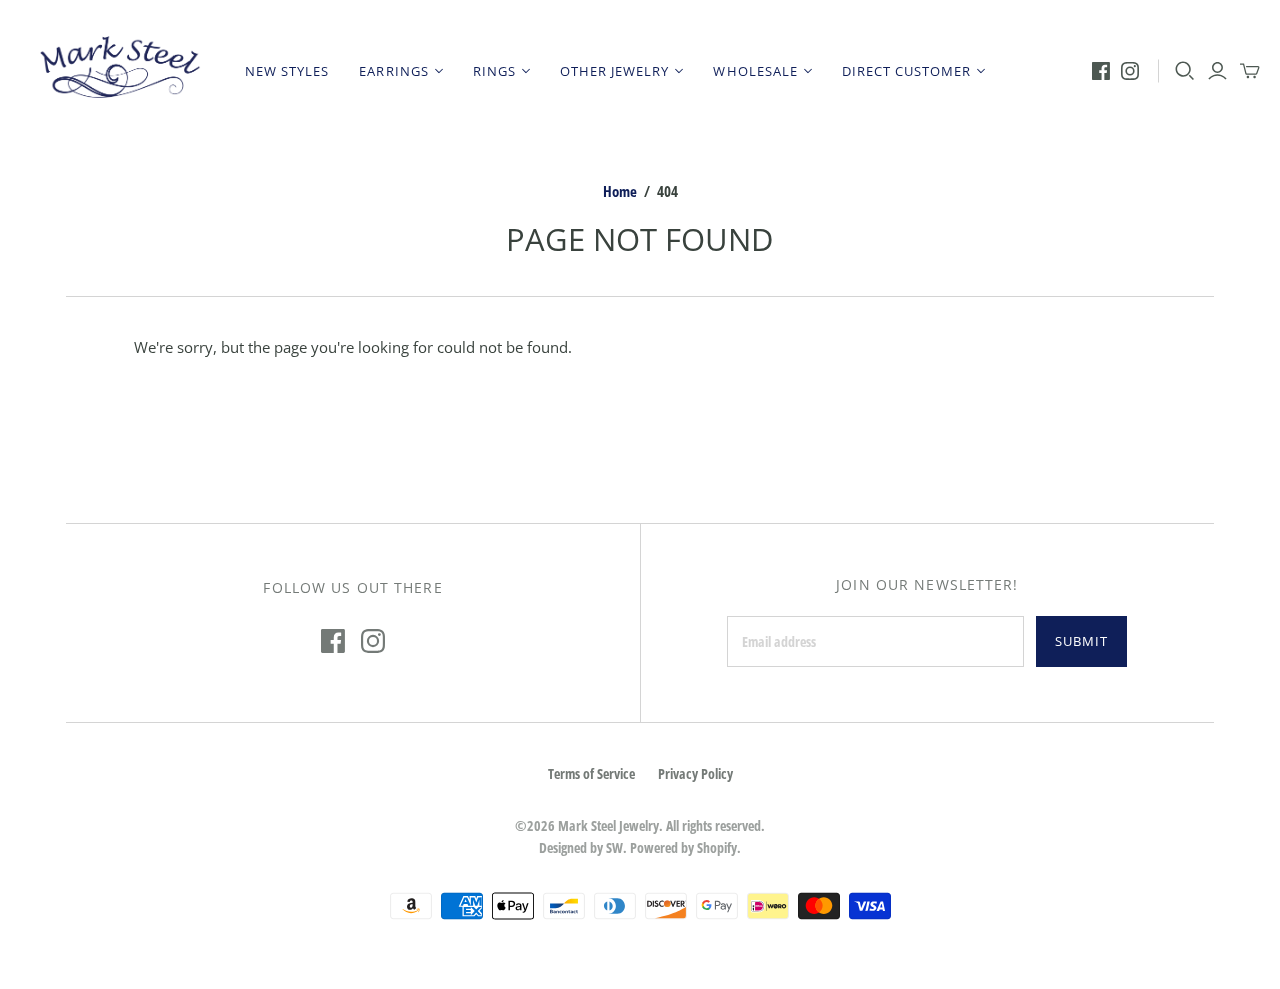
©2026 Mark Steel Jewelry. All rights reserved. (640, 825)
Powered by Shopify (683, 847)
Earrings (393, 71)
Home (620, 191)
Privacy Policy (695, 773)
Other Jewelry (615, 71)
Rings (494, 71)
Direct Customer (907, 71)
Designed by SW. (583, 847)
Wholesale (755, 71)
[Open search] (1185, 71)
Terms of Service (591, 773)
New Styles (287, 71)
